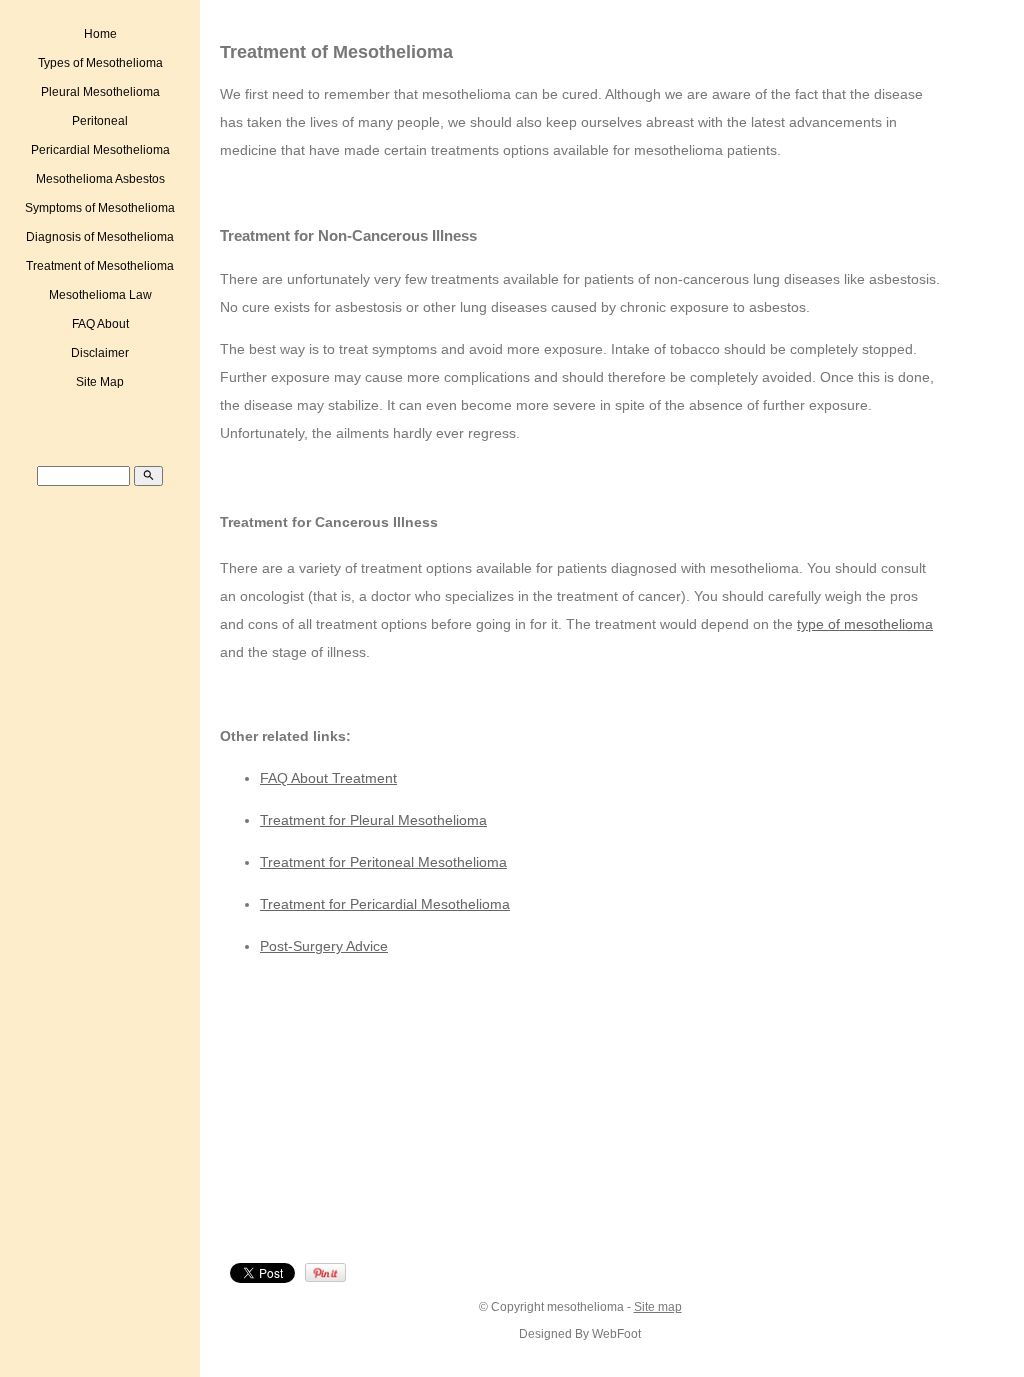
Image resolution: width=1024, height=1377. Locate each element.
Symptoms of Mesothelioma (100, 208)
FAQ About (100, 324)
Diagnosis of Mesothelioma (100, 237)
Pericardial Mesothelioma (100, 150)
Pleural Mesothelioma (100, 92)
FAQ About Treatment (328, 778)
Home (100, 34)
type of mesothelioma (865, 624)
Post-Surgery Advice (324, 946)
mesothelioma (585, 1306)
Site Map (100, 382)
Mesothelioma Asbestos (100, 179)
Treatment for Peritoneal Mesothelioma (383, 862)
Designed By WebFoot (580, 1333)
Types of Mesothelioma (100, 63)
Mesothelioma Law (100, 295)
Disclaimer (100, 353)
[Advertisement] (396, 1114)
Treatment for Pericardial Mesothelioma (385, 904)
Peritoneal (100, 121)
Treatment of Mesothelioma (100, 266)
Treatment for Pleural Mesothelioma (373, 820)
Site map (658, 1306)
